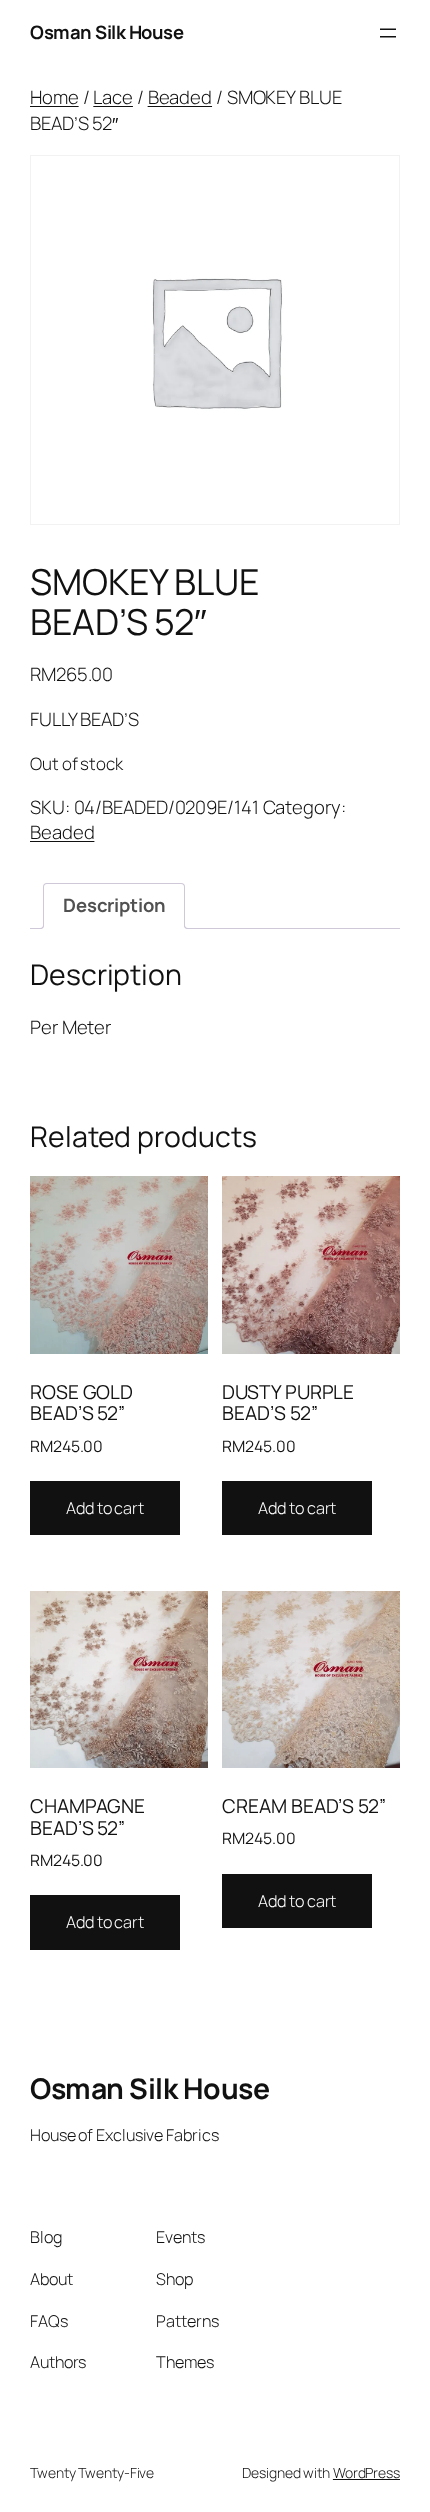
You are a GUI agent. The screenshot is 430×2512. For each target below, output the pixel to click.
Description (114, 905)
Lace (113, 97)
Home (54, 97)
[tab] (114, 906)
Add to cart (105, 1508)
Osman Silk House (106, 32)
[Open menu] (388, 33)
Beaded (180, 97)
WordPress (366, 2472)
